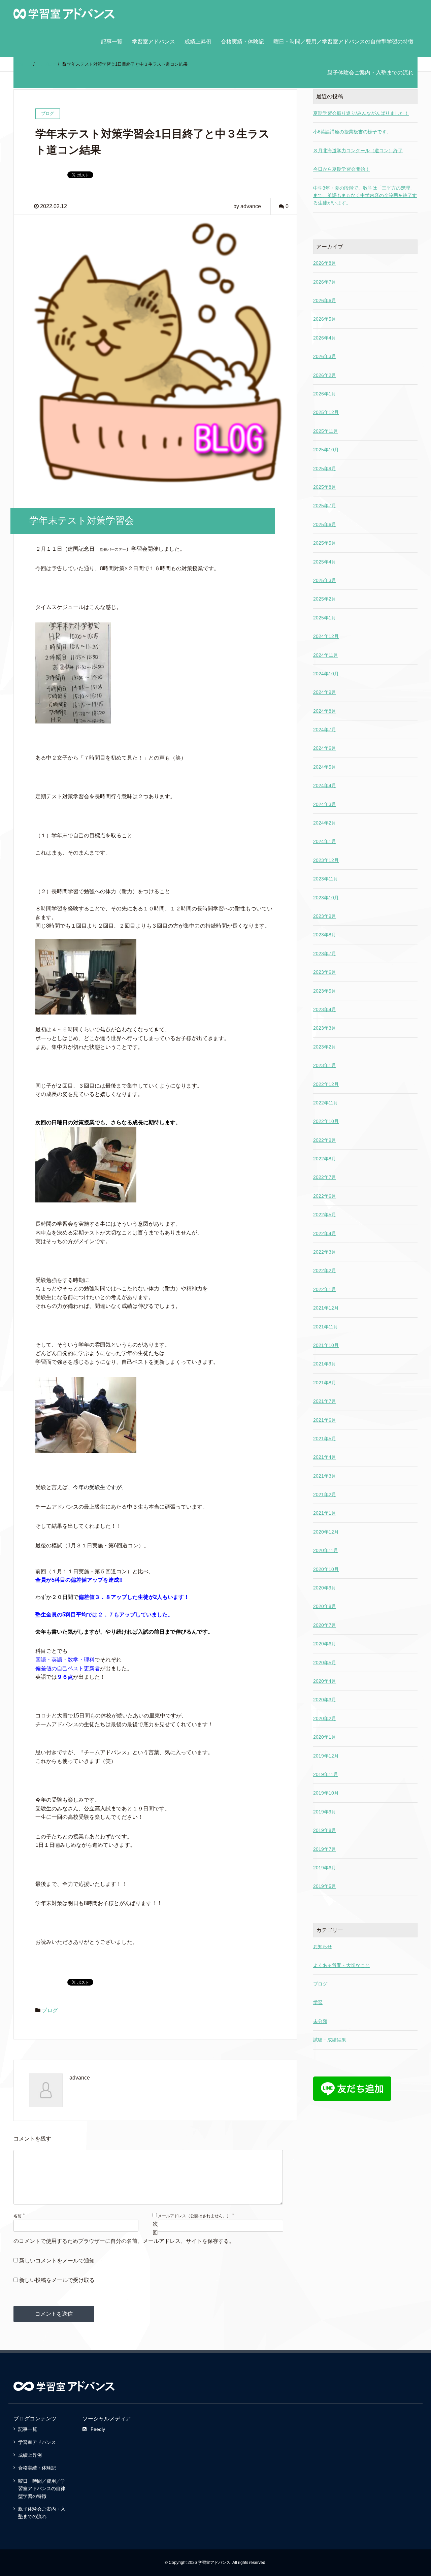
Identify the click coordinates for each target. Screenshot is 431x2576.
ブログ (50, 2010)
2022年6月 (325, 1196)
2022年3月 (325, 1252)
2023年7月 (325, 954)
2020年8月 (325, 1606)
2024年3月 (325, 804)
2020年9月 (325, 1588)
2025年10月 (326, 450)
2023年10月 (326, 898)
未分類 (320, 2021)
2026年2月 (325, 375)
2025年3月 (325, 580)
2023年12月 (326, 860)
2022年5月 (325, 1215)
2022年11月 (326, 1103)
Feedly (98, 2429)
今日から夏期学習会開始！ (341, 169)
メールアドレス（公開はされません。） (194, 2216)
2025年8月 (325, 487)
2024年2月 (325, 823)
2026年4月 (325, 338)
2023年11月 (326, 879)
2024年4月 (325, 785)
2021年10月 (326, 1345)
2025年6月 (325, 524)
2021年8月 (325, 1383)
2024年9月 (325, 692)
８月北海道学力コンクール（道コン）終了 (358, 151)
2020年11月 (326, 1550)
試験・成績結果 (330, 2040)
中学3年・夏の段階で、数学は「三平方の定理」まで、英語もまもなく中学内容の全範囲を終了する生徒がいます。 (365, 196)
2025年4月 (325, 562)
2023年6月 (325, 972)
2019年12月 (326, 1756)
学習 (318, 2002)
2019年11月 (326, 1774)
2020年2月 (325, 1718)
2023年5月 (325, 991)
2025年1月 (325, 618)
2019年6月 (325, 1868)
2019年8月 (325, 1830)
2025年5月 (325, 543)
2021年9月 (325, 1364)
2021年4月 (325, 1457)
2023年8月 (325, 935)
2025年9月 (325, 469)
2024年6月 (325, 748)
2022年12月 (326, 1084)
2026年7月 (325, 282)
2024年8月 (325, 711)
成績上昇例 (198, 42)
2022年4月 (325, 1233)
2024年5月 (325, 767)
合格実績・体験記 (242, 42)
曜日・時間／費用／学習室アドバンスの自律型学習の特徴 (343, 42)
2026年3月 (325, 356)
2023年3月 (325, 1028)
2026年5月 (325, 319)
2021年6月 (325, 1420)
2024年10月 (326, 674)
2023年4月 (325, 1009)
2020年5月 (325, 1663)
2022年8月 (325, 1159)
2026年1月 (325, 394)
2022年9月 (325, 1140)
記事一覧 (112, 42)
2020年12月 (326, 1532)
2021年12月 (326, 1308)
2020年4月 (325, 1681)
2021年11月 (326, 1327)
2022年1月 (325, 1289)
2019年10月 (326, 1793)
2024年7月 (325, 730)
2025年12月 (326, 412)
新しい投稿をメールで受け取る (57, 2280)
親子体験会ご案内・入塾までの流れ (370, 73)
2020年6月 (325, 1644)
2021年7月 (325, 1401)
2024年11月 (326, 655)
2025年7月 (325, 506)
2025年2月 (325, 599)
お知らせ (323, 1946)
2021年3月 (325, 1476)
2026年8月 (325, 263)
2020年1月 (325, 1737)
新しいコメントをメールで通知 (57, 2261)
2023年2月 (325, 1047)
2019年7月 (325, 1849)
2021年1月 (325, 1513)
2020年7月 (325, 1625)
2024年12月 (326, 636)
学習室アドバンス (154, 42)
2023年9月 (325, 916)
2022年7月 (325, 1177)
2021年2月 (325, 1494)
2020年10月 (326, 1569)
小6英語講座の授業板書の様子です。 (352, 132)
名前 (18, 2216)
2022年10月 (326, 1121)
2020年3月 (325, 1700)
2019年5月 (325, 1886)
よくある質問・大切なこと (341, 1965)
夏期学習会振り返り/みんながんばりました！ (361, 113)
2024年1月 (325, 841)
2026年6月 (325, 300)
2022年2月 (325, 1270)
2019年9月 (325, 1812)
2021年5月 (325, 1439)
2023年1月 (325, 1065)
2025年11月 (326, 431)
